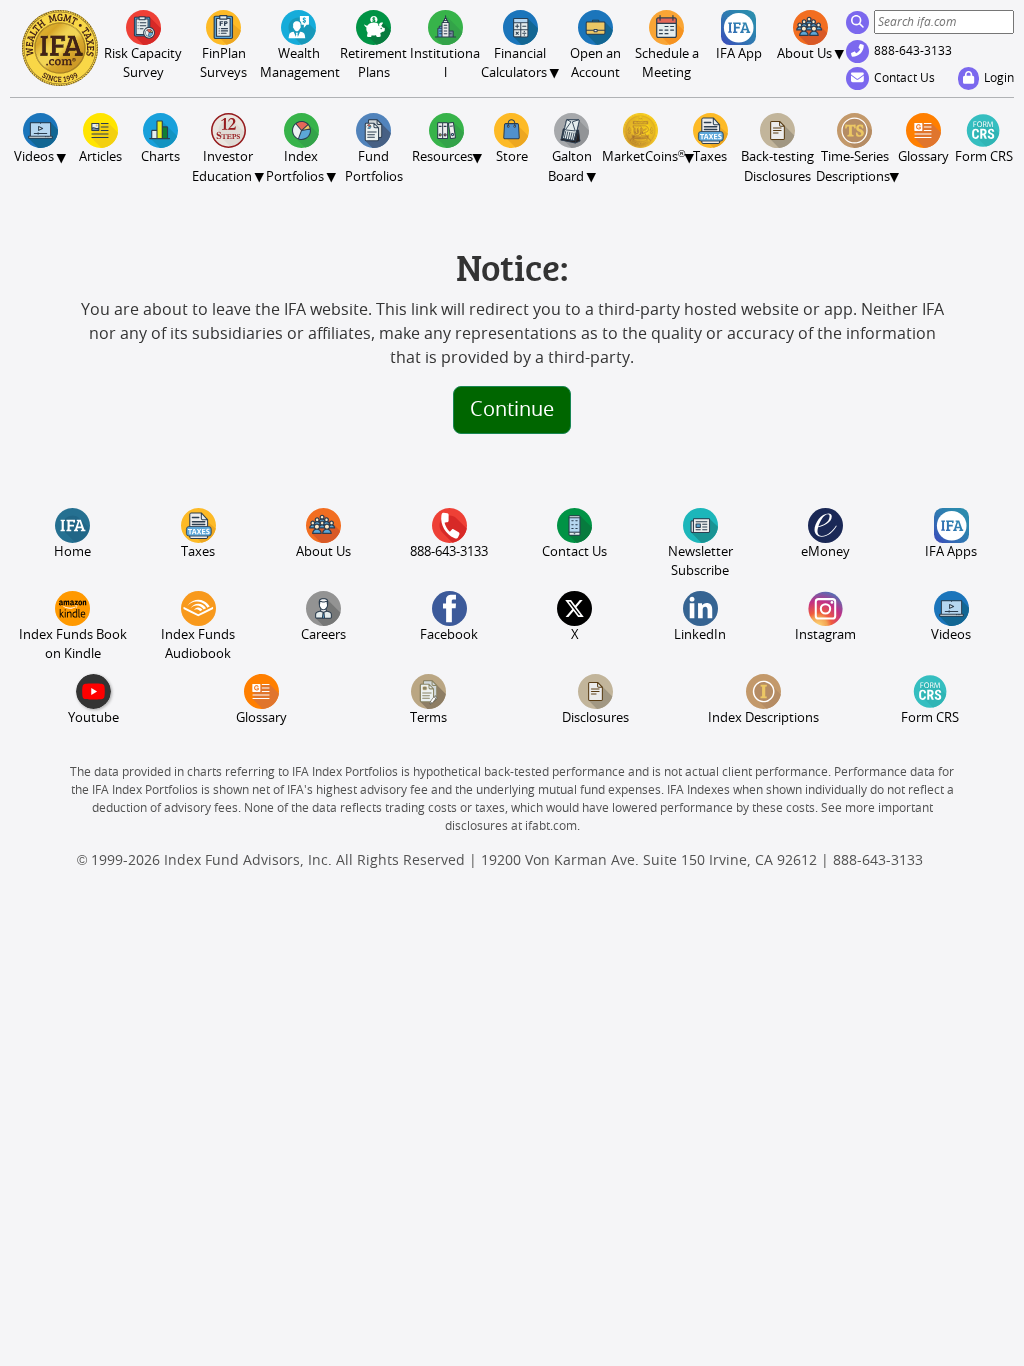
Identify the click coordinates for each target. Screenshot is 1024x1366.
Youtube (93, 718)
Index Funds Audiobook (198, 645)
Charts (160, 157)
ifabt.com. (552, 826)
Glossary (923, 157)
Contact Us (904, 78)
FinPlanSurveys (223, 64)
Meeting (667, 64)
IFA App (739, 54)
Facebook (449, 635)
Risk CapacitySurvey (143, 64)
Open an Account (595, 64)
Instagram (825, 635)
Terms (428, 718)
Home (72, 552)
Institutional (445, 64)
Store (512, 157)
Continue (512, 410)
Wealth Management (299, 64)
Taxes (710, 157)
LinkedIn (700, 635)
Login (999, 78)
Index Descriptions (763, 718)
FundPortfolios (374, 167)
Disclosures (595, 718)
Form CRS (984, 157)
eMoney (825, 552)
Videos (951, 635)
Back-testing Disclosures (777, 167)
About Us (323, 552)
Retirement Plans (373, 64)
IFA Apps (951, 552)
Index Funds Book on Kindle (73, 645)
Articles (100, 157)
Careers (323, 635)
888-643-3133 (913, 51)
